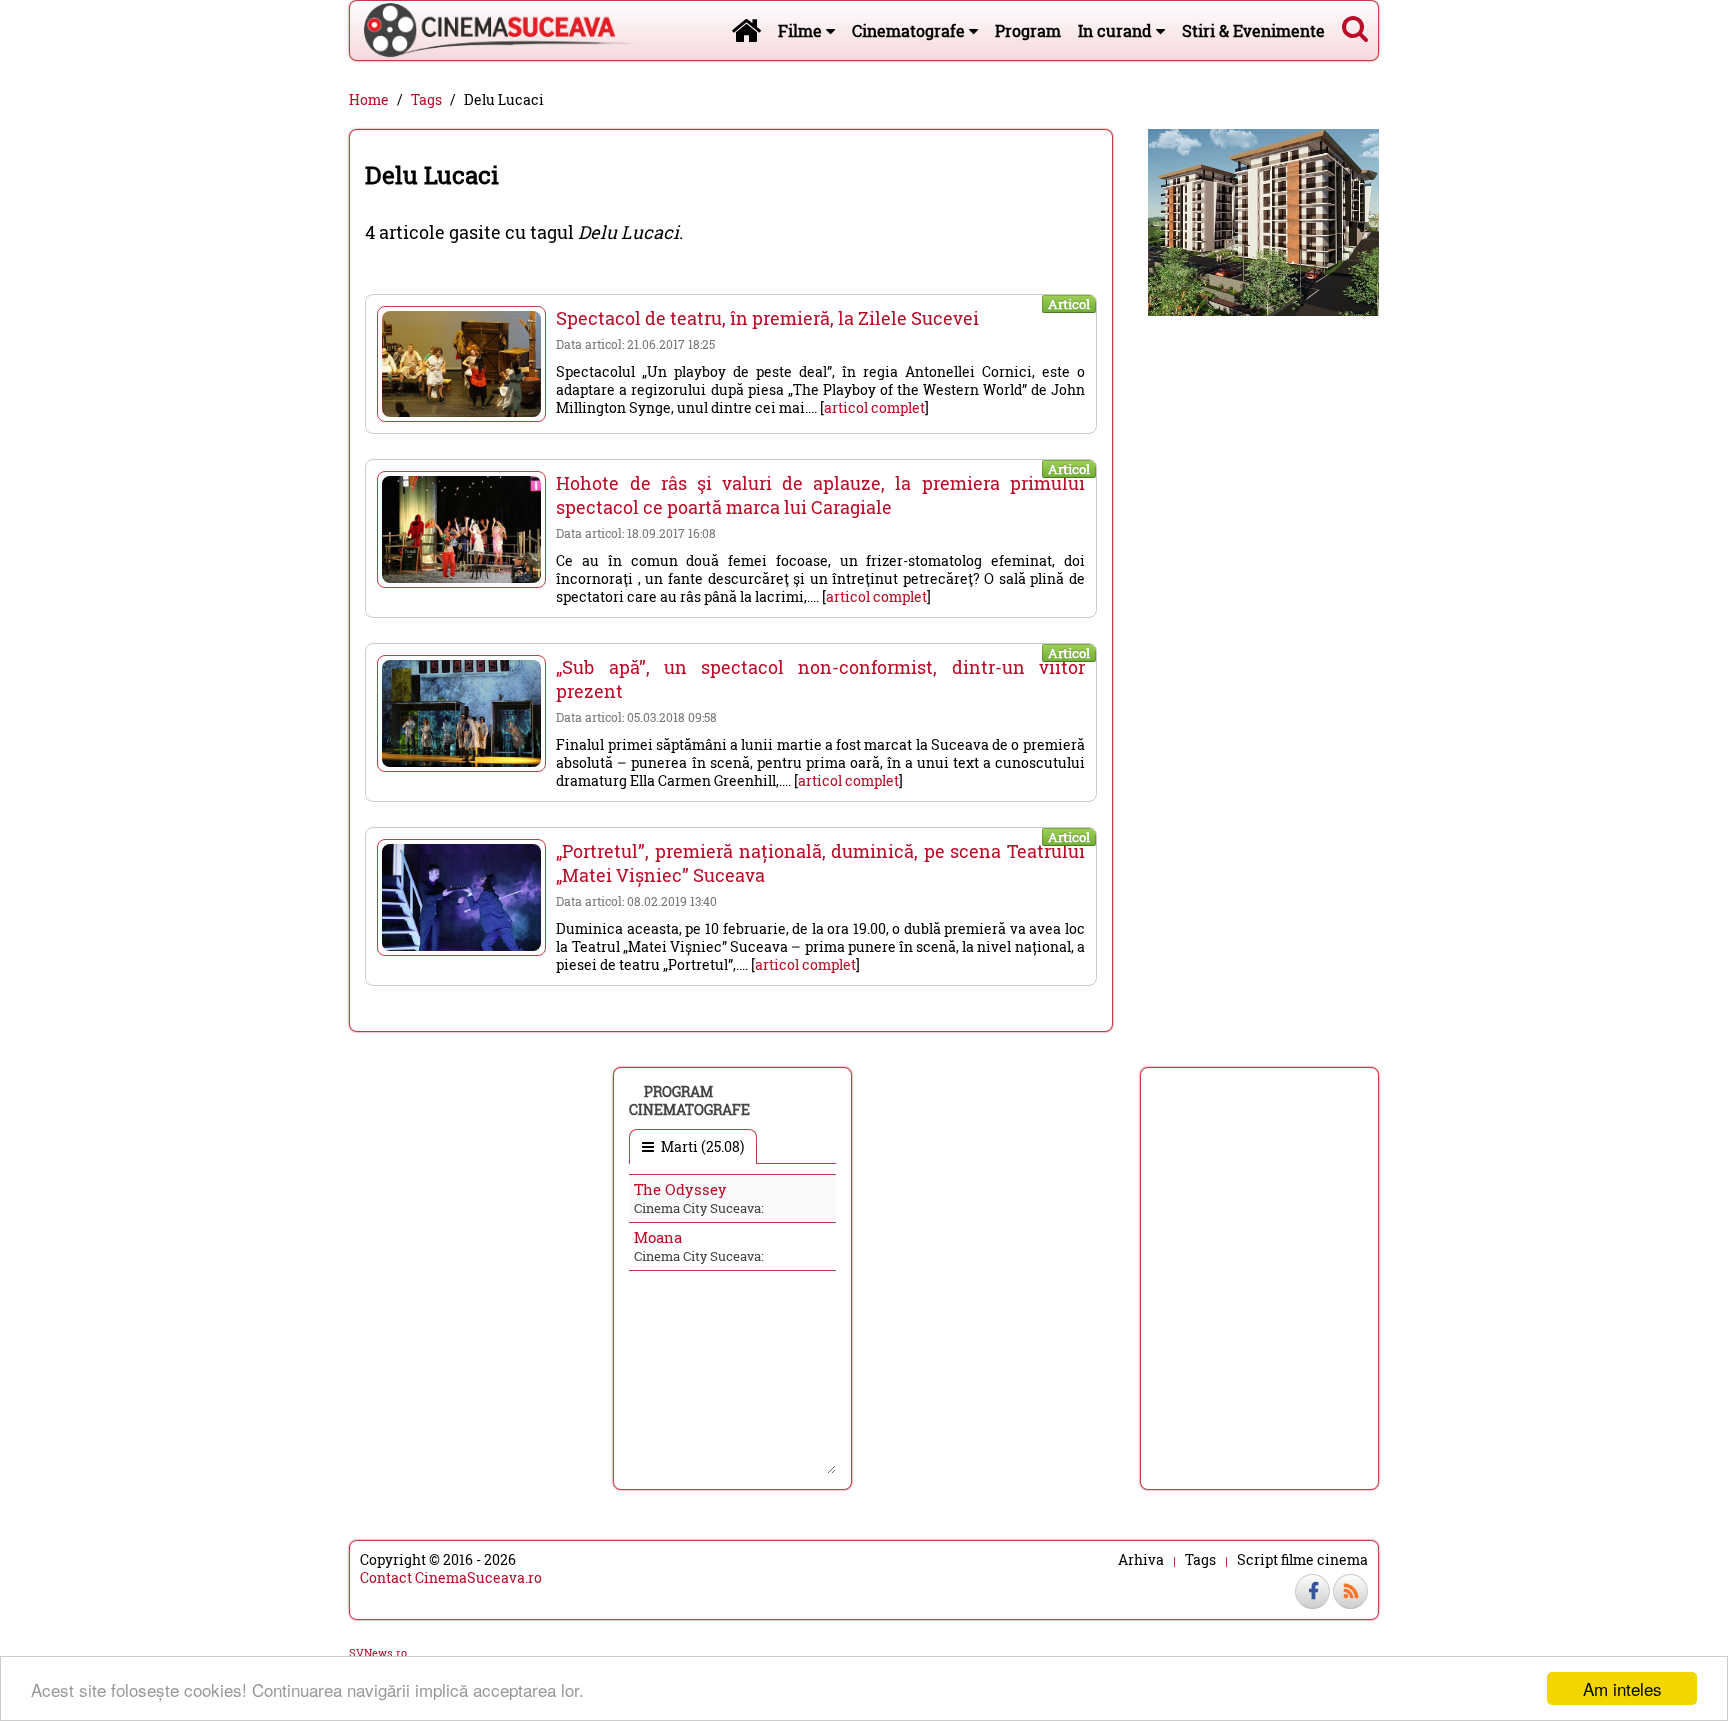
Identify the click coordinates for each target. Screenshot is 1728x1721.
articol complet (874, 407)
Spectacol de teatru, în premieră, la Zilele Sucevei (767, 318)
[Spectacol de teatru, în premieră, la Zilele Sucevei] (461, 364)
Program (1028, 30)
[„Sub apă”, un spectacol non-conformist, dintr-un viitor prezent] (461, 713)
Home (369, 100)
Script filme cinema (1302, 1560)
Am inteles (1622, 1688)
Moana (658, 1237)
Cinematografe (910, 30)
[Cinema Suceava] (492, 30)
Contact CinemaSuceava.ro (451, 1577)
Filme (802, 30)
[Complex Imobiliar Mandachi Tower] (1263, 220)
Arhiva (1141, 1560)
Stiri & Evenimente (1253, 30)
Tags (426, 100)
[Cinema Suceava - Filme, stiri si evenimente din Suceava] (746, 30)
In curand (1117, 30)
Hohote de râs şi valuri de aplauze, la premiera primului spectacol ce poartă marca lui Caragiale (820, 495)
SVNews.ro (378, 1652)
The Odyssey (680, 1189)
